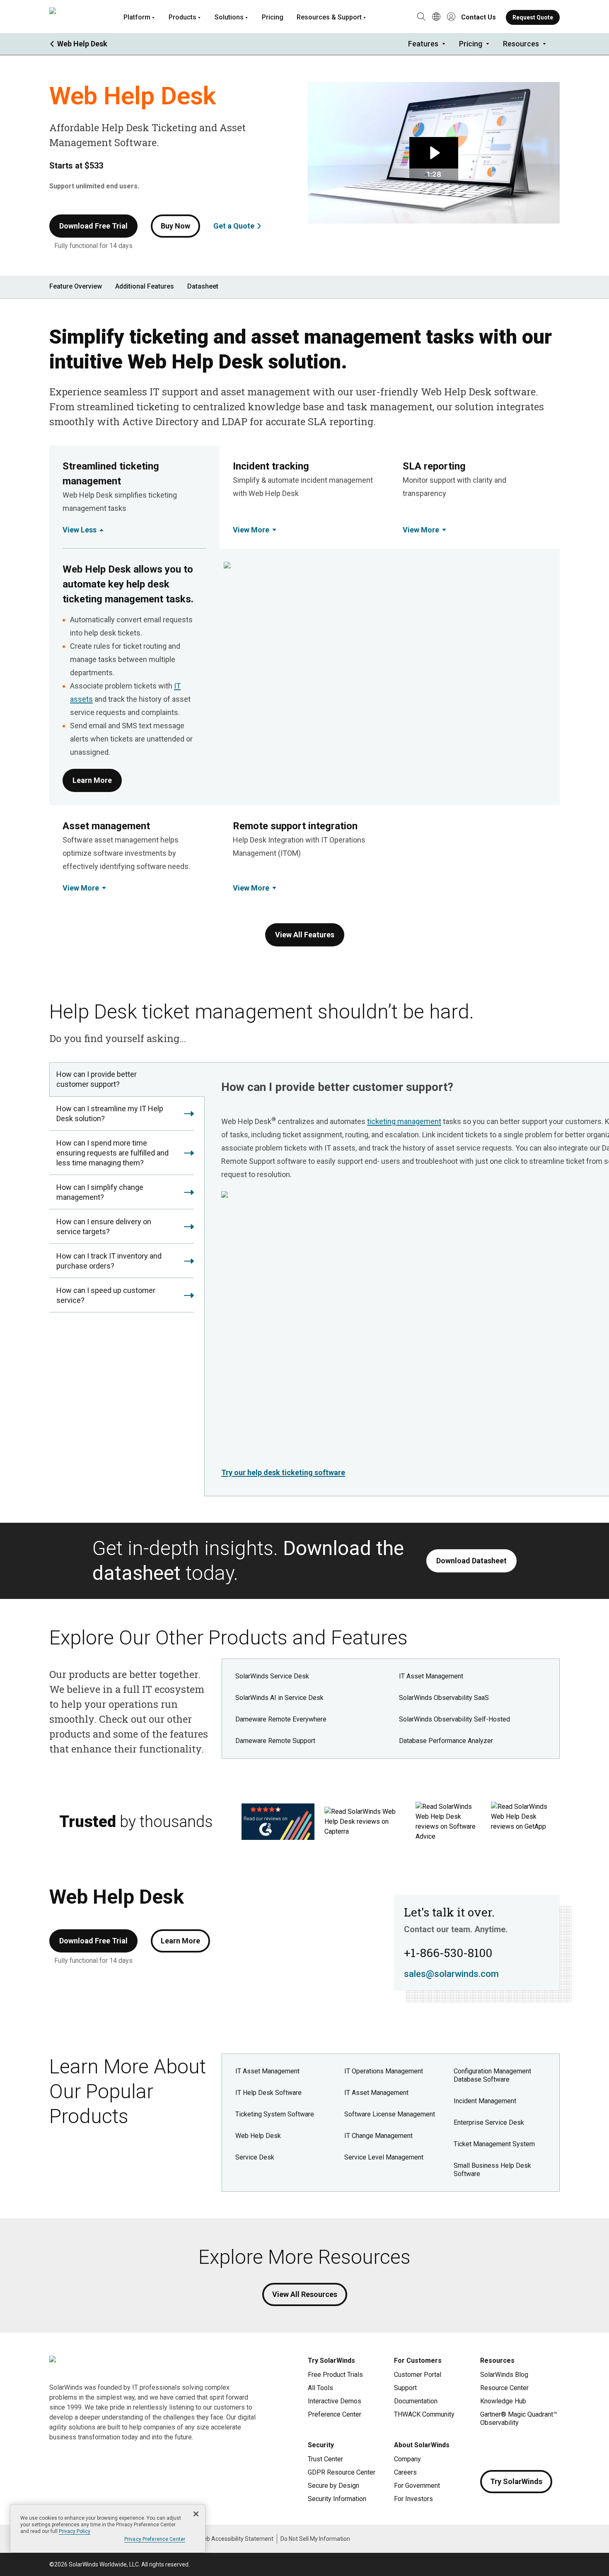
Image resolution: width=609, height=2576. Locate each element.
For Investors (413, 2499)
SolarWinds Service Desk (272, 1676)
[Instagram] (503, 2447)
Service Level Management (384, 2157)
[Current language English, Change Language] (436, 17)
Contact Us (479, 17)
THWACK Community (424, 2414)
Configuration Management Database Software (492, 2075)
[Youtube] (536, 2447)
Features (423, 44)
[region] (108, 2529)
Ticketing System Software (275, 2114)
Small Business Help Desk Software (492, 2170)
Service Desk (255, 2157)
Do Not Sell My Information (315, 2539)
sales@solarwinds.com (451, 1974)
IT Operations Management (384, 2071)
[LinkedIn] (553, 2447)
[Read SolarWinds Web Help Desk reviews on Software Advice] (448, 1822)
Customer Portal (418, 2375)
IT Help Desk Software (268, 2093)
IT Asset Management (431, 1676)
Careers (405, 2472)
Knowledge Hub (503, 2401)
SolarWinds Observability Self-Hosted (454, 1719)
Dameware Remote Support (275, 1741)
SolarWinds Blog (504, 2375)
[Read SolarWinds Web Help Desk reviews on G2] (278, 1822)
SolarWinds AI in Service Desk (279, 1698)
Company (407, 2459)
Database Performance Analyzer (446, 1741)
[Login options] (451, 17)
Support (405, 2388)
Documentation (416, 2401)
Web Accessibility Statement (236, 2539)
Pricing (273, 17)
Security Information (337, 2499)
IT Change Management (378, 2136)
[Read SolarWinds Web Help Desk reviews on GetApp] (520, 1822)
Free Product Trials (335, 2375)
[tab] (127, 1080)
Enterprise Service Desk (489, 2122)
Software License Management (390, 2114)
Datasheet (203, 286)
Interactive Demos (335, 2401)
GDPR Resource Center (342, 2472)
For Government (417, 2486)
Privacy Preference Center (155, 2539)
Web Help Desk (258, 2136)
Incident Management (485, 2101)
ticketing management (404, 1121)
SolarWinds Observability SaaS (444, 1698)
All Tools (320, 2388)
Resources (521, 44)
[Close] (196, 2514)
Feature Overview (76, 286)
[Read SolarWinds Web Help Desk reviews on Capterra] (365, 1822)
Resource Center (504, 2388)
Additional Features (145, 286)
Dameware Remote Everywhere (281, 1719)
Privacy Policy (75, 2531)
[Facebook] (487, 2447)
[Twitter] (520, 2447)
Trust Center (325, 2459)
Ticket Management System (494, 2144)
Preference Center (335, 2414)
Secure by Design (333, 2486)
